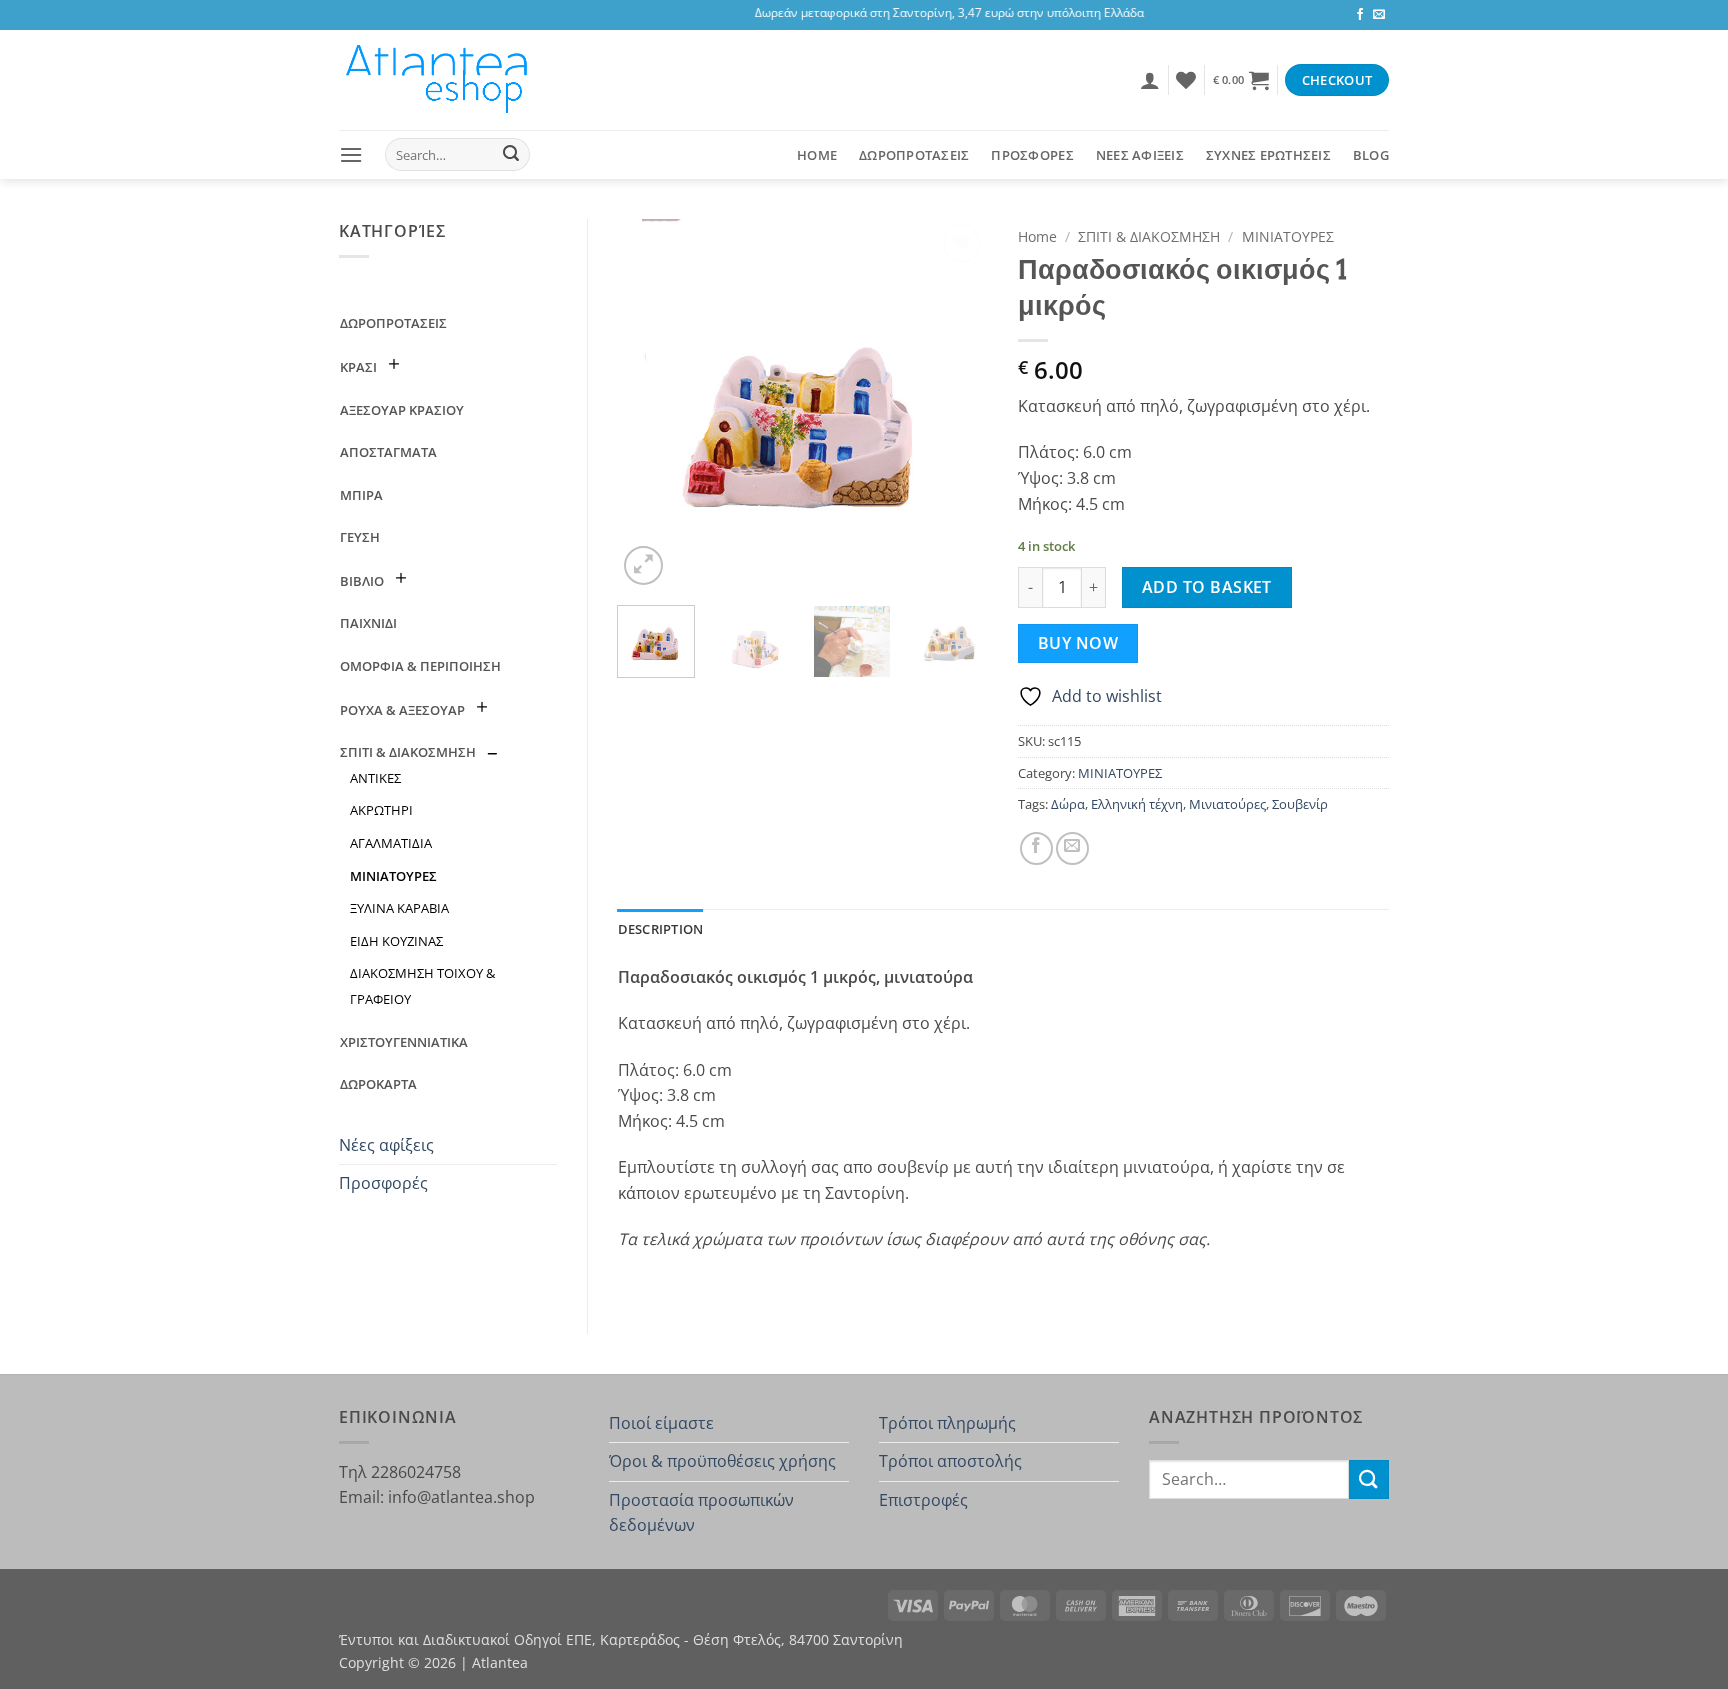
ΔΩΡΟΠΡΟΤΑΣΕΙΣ (914, 155)
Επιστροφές (923, 1500)
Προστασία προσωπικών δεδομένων (701, 1513)
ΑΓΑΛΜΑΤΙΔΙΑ (391, 843)
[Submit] (511, 155)
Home (817, 155)
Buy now (1078, 643)
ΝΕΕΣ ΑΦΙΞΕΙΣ (1140, 155)
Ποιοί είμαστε (661, 1423)
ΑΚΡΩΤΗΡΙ (381, 810)
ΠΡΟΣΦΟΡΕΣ (1032, 155)
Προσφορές (383, 1183)
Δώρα (1068, 804)
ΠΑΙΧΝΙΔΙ (368, 623)
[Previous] (650, 404)
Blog (1371, 155)
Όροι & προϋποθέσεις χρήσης (722, 1461)
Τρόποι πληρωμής (947, 1423)
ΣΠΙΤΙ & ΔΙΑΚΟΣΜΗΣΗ (408, 752)
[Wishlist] (1186, 80)
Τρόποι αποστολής (950, 1461)
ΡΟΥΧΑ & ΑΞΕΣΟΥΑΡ (402, 710)
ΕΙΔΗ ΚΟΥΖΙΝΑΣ (396, 941)
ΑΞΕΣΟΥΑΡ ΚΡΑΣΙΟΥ (402, 410)
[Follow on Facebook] (1360, 15)
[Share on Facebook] (1036, 848)
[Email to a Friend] (1072, 848)
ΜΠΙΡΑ (361, 495)
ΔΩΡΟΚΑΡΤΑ (378, 1084)
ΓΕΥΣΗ (360, 537)
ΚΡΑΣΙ (358, 367)
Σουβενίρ (1300, 804)
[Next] (956, 404)
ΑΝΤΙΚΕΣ (375, 778)
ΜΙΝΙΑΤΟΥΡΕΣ (393, 876)
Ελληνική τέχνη (1137, 804)
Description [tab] (661, 929)
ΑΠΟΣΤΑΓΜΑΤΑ (388, 452)
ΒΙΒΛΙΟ (362, 581)
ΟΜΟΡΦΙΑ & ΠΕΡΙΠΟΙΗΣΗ (420, 666)
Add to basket (1207, 587)
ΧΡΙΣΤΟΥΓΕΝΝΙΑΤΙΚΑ (404, 1042)
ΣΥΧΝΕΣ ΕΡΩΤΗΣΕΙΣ (1268, 155)
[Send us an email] (1379, 15)
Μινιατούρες (1227, 804)
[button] (1150, 80)
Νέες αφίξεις (386, 1145)
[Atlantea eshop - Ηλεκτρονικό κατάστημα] (439, 80)
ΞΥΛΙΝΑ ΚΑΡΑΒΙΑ (399, 908)
